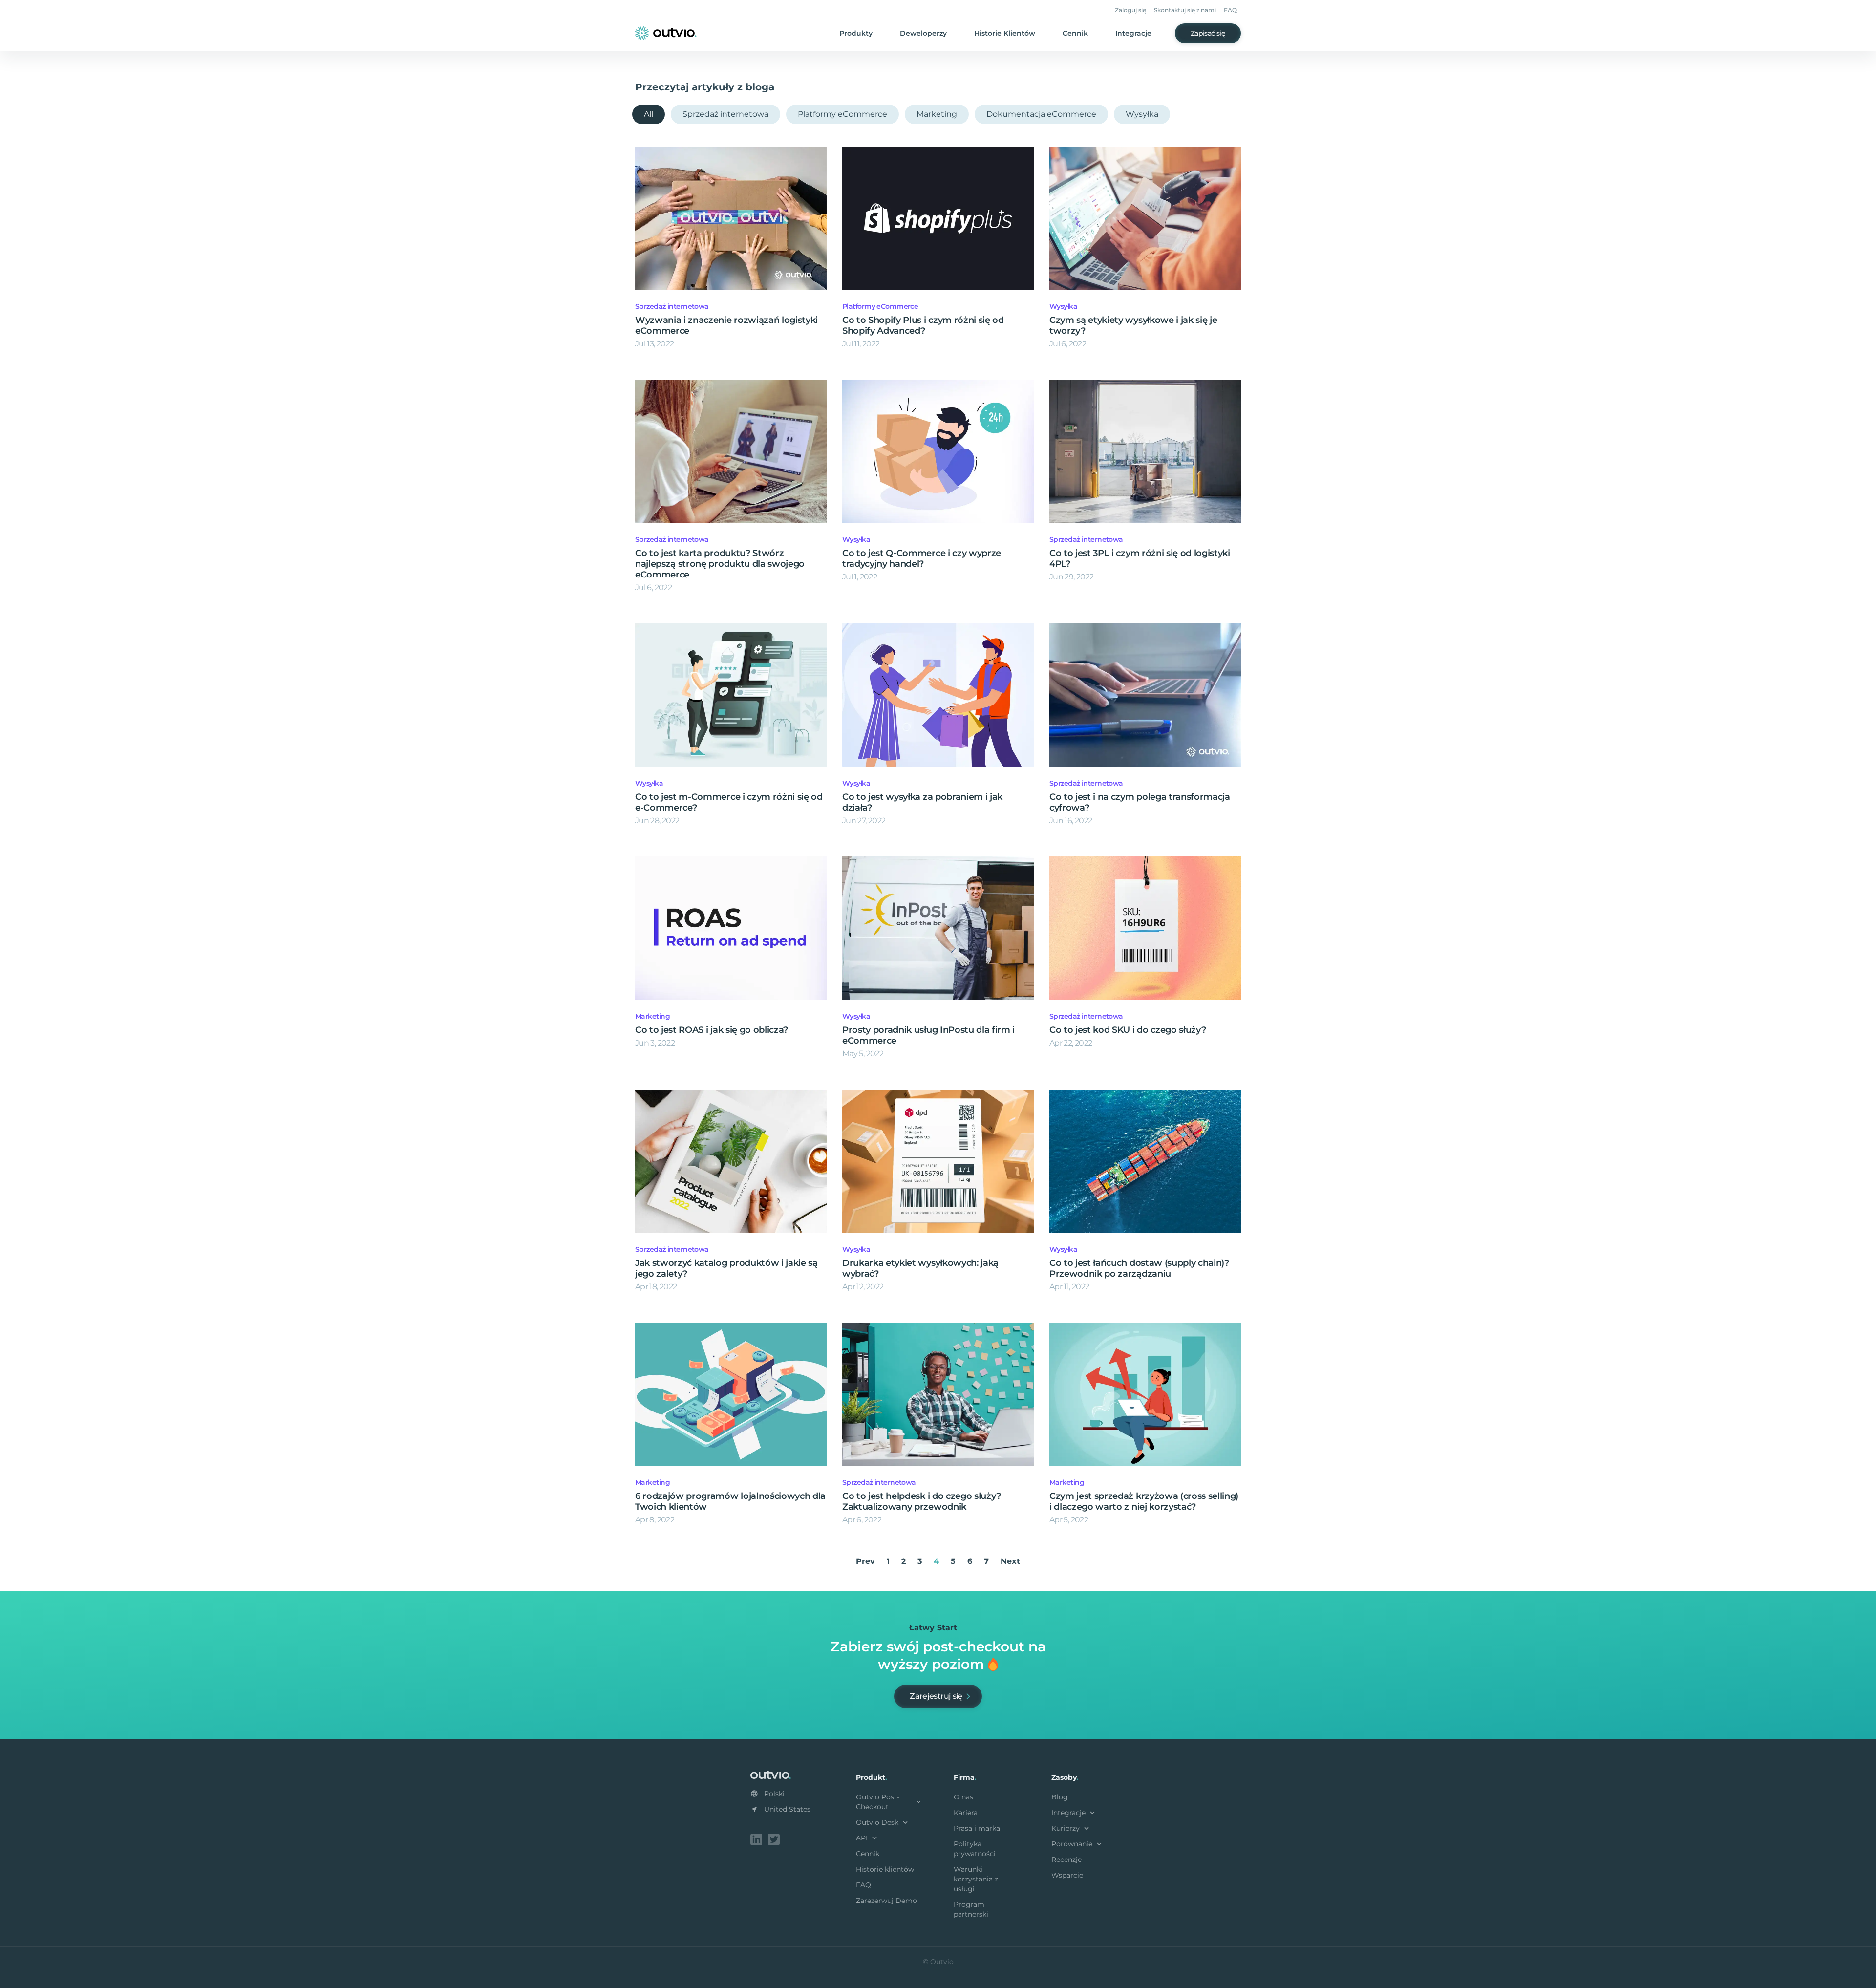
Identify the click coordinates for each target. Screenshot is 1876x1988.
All (649, 114)
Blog (1060, 1797)
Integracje (1133, 33)
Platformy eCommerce (842, 114)
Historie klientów (885, 1869)
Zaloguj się (1130, 10)
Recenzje (1066, 1860)
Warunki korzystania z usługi (976, 1879)
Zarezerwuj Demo (886, 1901)
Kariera (966, 1813)
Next (1010, 1561)
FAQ (1230, 10)
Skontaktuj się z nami (1185, 10)
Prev (865, 1561)
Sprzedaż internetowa (725, 114)
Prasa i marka (977, 1828)
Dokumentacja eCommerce (1041, 114)
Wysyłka (1142, 114)
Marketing (937, 114)
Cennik (1075, 33)
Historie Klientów (1005, 33)
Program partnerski (971, 1909)
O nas (963, 1797)
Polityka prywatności (975, 1849)
